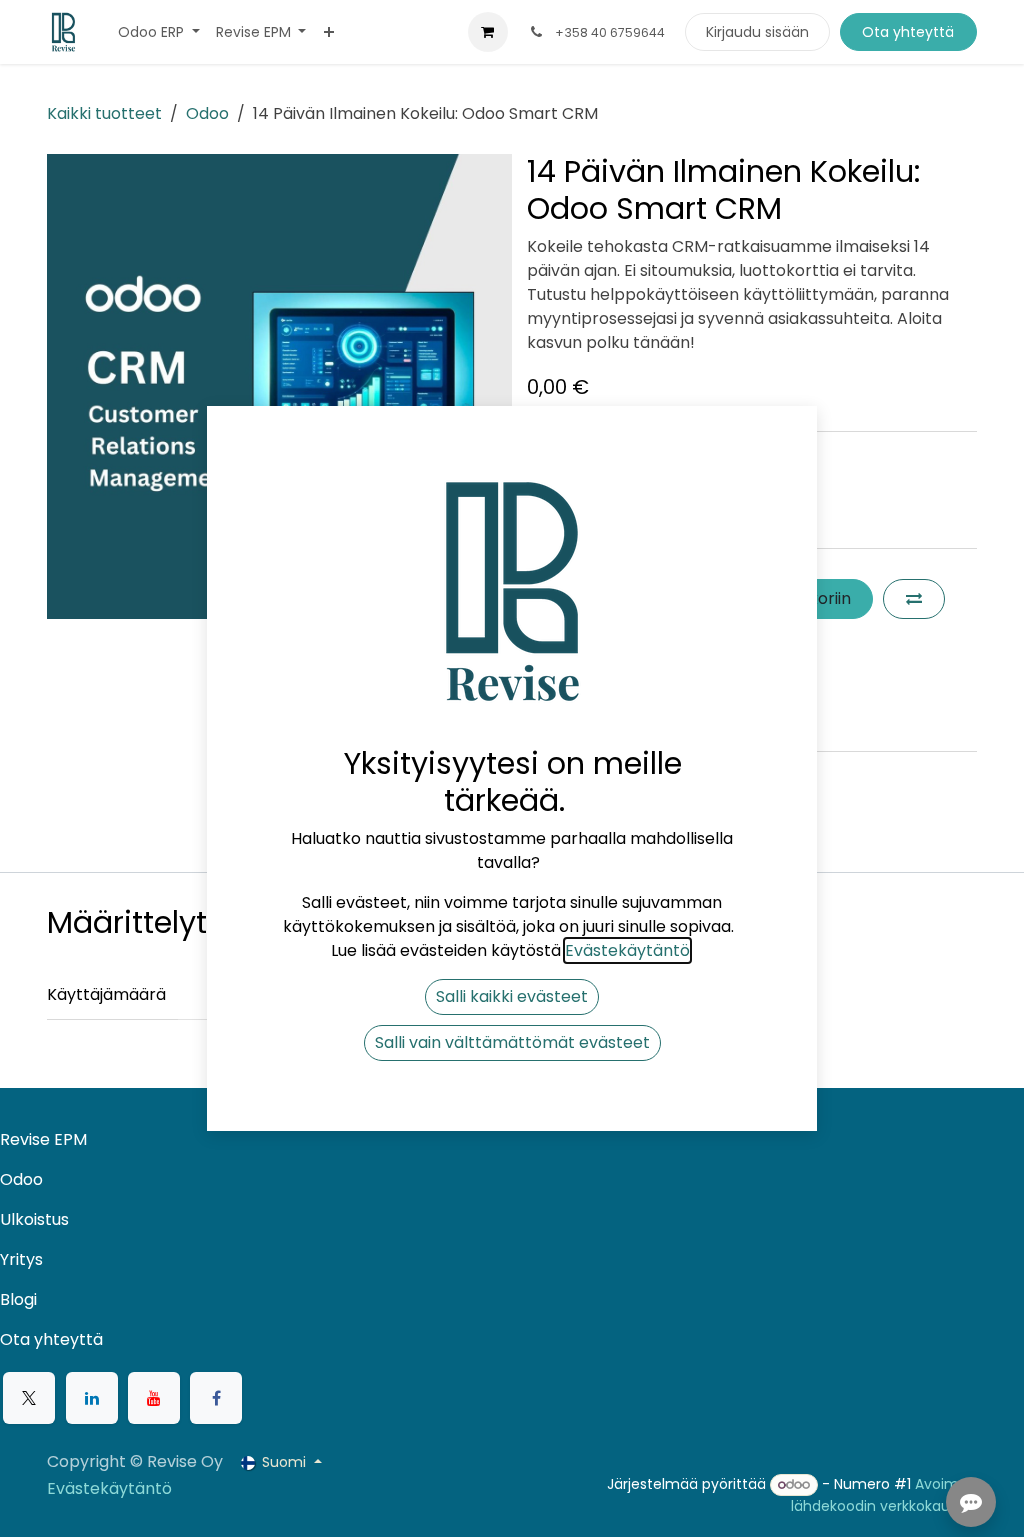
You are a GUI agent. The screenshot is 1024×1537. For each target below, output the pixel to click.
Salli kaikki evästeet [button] (512, 996)
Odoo (207, 113)
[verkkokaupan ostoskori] (488, 32)
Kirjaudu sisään (757, 32)
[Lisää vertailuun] (913, 599)
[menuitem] (159, 32)
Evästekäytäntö (109, 1488)
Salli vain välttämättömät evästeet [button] (512, 1042)
